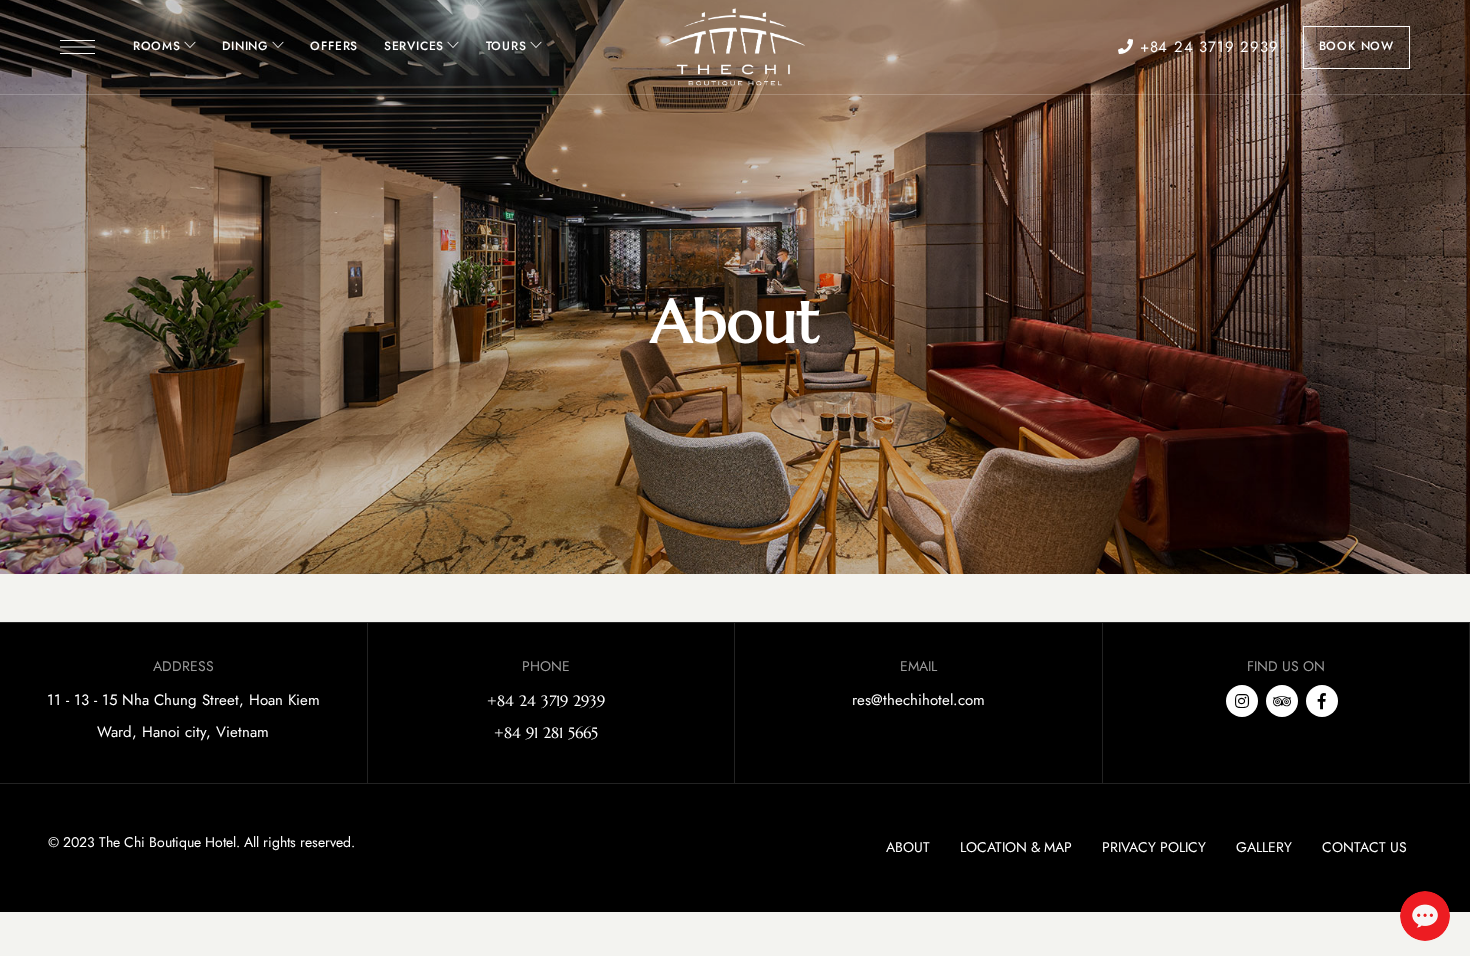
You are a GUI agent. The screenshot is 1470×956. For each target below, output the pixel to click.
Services (414, 46)
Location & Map (1016, 847)
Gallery (1264, 847)
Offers (334, 46)
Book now (1356, 46)
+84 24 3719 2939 (1206, 47)
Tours (506, 46)
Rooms (157, 46)
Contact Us (1364, 847)
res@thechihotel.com (918, 700)
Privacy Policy (1154, 847)
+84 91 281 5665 (546, 732)
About (908, 847)
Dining (245, 46)
